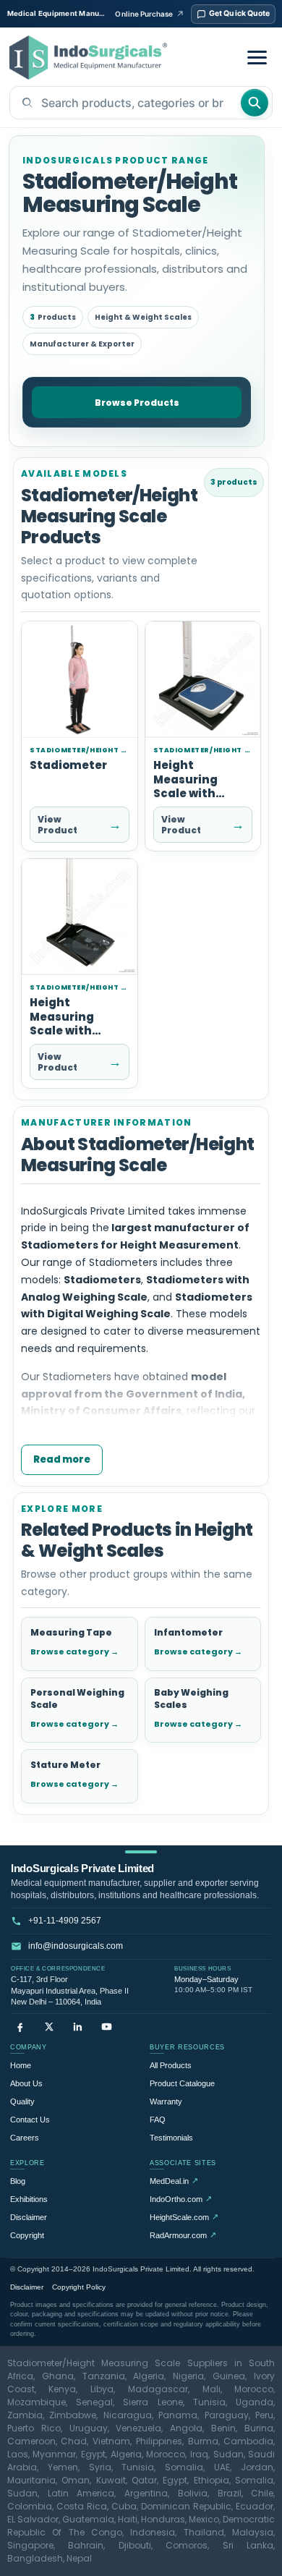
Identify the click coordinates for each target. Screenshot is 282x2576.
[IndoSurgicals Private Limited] (88, 58)
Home (21, 2065)
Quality (22, 2101)
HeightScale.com (184, 2217)
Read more (62, 1459)
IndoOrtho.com (181, 2199)
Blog (18, 2181)
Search (255, 103)
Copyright (27, 2235)
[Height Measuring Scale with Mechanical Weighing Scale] (203, 680)
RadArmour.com (183, 2235)
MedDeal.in (174, 2181)
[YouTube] (107, 2027)
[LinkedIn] (78, 2027)
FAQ (158, 2120)
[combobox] (125, 103)
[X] (49, 2027)
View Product (80, 825)
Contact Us (30, 2120)
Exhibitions (29, 2199)
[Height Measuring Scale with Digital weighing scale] (80, 917)
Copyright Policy (79, 2287)
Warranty (166, 2101)
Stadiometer (68, 765)
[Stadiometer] (80, 680)
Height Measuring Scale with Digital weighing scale (79, 1030)
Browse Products (137, 403)
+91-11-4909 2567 (65, 1921)
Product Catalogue (182, 2083)
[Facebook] (20, 2027)
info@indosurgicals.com (76, 1946)
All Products (171, 2065)
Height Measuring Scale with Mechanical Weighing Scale (200, 793)
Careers (25, 2138)
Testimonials (171, 2138)
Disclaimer (29, 2217)
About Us (26, 2083)
